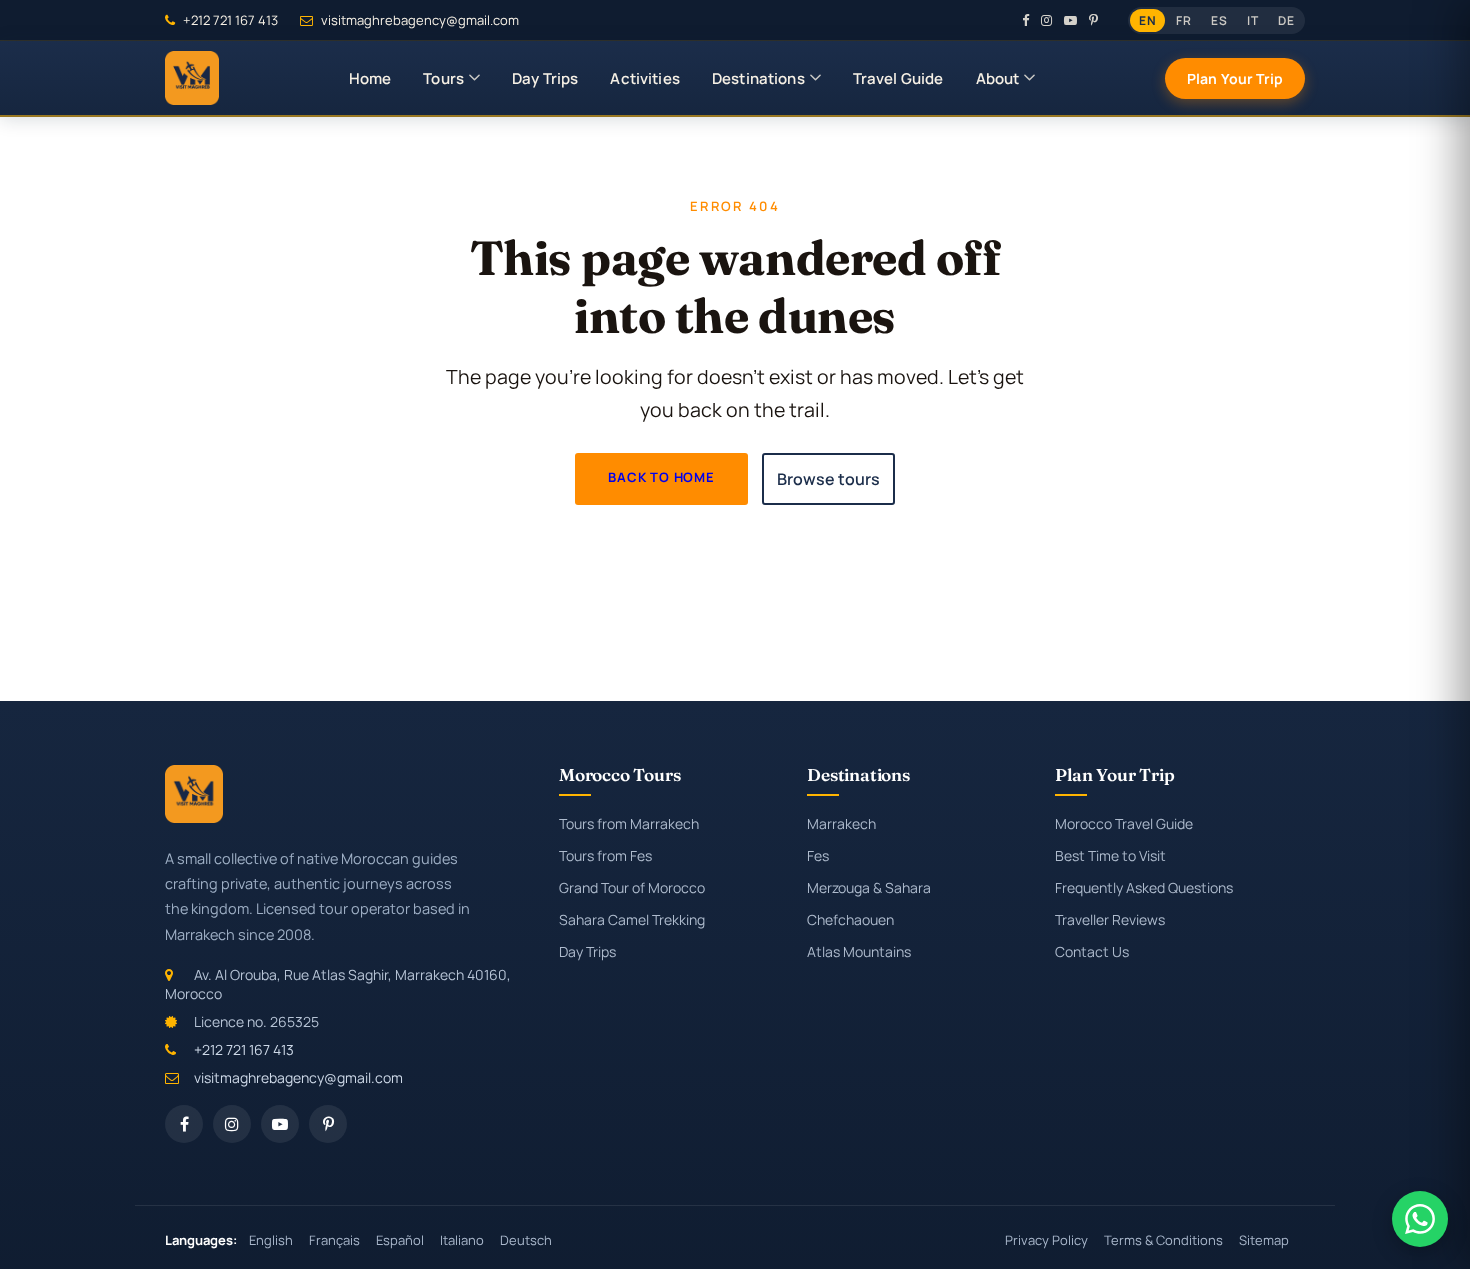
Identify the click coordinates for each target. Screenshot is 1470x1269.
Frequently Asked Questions (1144, 887)
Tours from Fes (605, 855)
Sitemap (1264, 1240)
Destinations (758, 78)
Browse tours (828, 479)
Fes (818, 855)
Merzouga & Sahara (869, 887)
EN (1147, 20)
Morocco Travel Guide (1124, 823)
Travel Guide (898, 78)
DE (1286, 20)
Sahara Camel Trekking (632, 919)
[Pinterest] (1093, 20)
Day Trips (545, 78)
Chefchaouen (850, 919)
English (271, 1240)
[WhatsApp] (1420, 1219)
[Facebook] (1025, 20)
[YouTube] (1070, 20)
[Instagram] (1046, 20)
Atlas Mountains (859, 951)
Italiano (462, 1240)
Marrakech (841, 823)
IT (1252, 20)
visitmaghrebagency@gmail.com (418, 20)
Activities (645, 78)
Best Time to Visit (1110, 855)
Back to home (661, 477)
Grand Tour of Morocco (632, 887)
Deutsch (526, 1240)
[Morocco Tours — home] (192, 78)
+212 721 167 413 (229, 20)
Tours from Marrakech (629, 823)
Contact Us (1092, 951)
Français (334, 1240)
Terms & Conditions (1163, 1240)
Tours (443, 78)
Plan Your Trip (1235, 78)
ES (1219, 20)
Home (370, 78)
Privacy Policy (1046, 1240)
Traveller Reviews (1110, 919)
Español (400, 1240)
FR (1183, 20)
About (998, 78)
